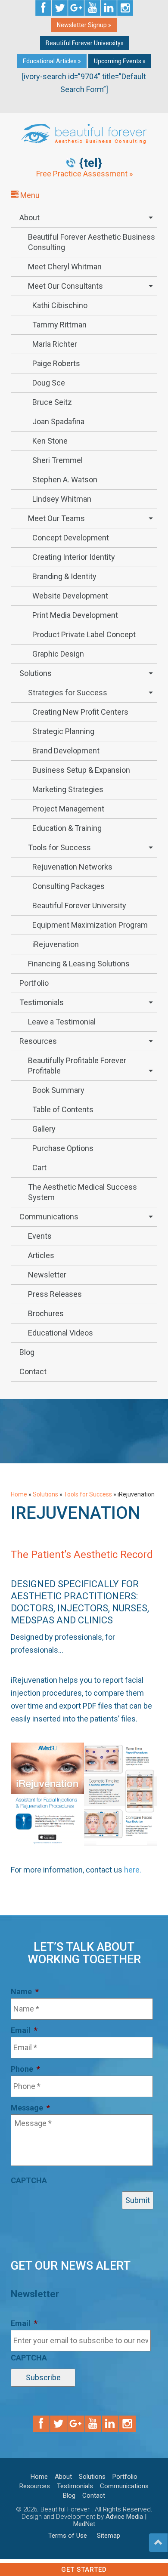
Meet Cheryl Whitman (65, 267)
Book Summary (58, 1090)
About (30, 217)
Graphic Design (58, 654)
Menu (29, 195)
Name (25, 1991)
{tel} (91, 163)
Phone (25, 2069)
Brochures (46, 1313)
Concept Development (71, 538)
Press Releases (55, 1294)
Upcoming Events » (120, 61)
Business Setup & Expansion (81, 770)
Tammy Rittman (59, 325)
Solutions (36, 673)
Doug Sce (49, 383)
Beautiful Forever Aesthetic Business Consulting (92, 242)
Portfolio (34, 983)
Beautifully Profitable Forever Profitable (77, 1066)
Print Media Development (75, 615)
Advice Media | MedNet (110, 2520)
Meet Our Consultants (65, 286)
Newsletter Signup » (84, 25)
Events (40, 1236)
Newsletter (47, 1275)
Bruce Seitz (52, 402)
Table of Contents (63, 1109)
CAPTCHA (29, 2180)
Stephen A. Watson (65, 480)
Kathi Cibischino (60, 305)
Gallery (44, 1129)
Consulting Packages (68, 886)
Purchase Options (63, 1148)
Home (19, 1494)
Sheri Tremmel (58, 460)
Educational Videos (61, 1333)
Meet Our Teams (56, 518)
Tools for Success (59, 847)
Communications (49, 1217)
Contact (33, 1371)
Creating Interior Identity (74, 557)
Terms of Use (68, 2536)
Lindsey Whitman (62, 499)
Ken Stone (50, 441)
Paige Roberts (56, 363)
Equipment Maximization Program (90, 925)
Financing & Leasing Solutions (79, 964)
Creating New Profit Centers (80, 712)
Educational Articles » (52, 61)
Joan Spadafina (58, 421)
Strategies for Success (68, 693)
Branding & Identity (64, 576)
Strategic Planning (63, 731)
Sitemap (109, 2536)
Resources (38, 1041)
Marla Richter (55, 344)
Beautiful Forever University (79, 905)
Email (24, 2030)
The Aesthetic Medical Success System (82, 1192)
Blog (27, 1352)
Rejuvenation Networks (72, 867)
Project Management (68, 809)
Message (30, 2108)
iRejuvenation (56, 944)
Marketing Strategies (68, 789)
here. (133, 1870)
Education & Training (67, 828)
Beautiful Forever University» (85, 43)
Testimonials (42, 1002)
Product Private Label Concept (84, 634)
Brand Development (66, 751)
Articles (41, 1255)
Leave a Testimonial (62, 1022)
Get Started (84, 2570)
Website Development (70, 596)
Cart (39, 1168)
